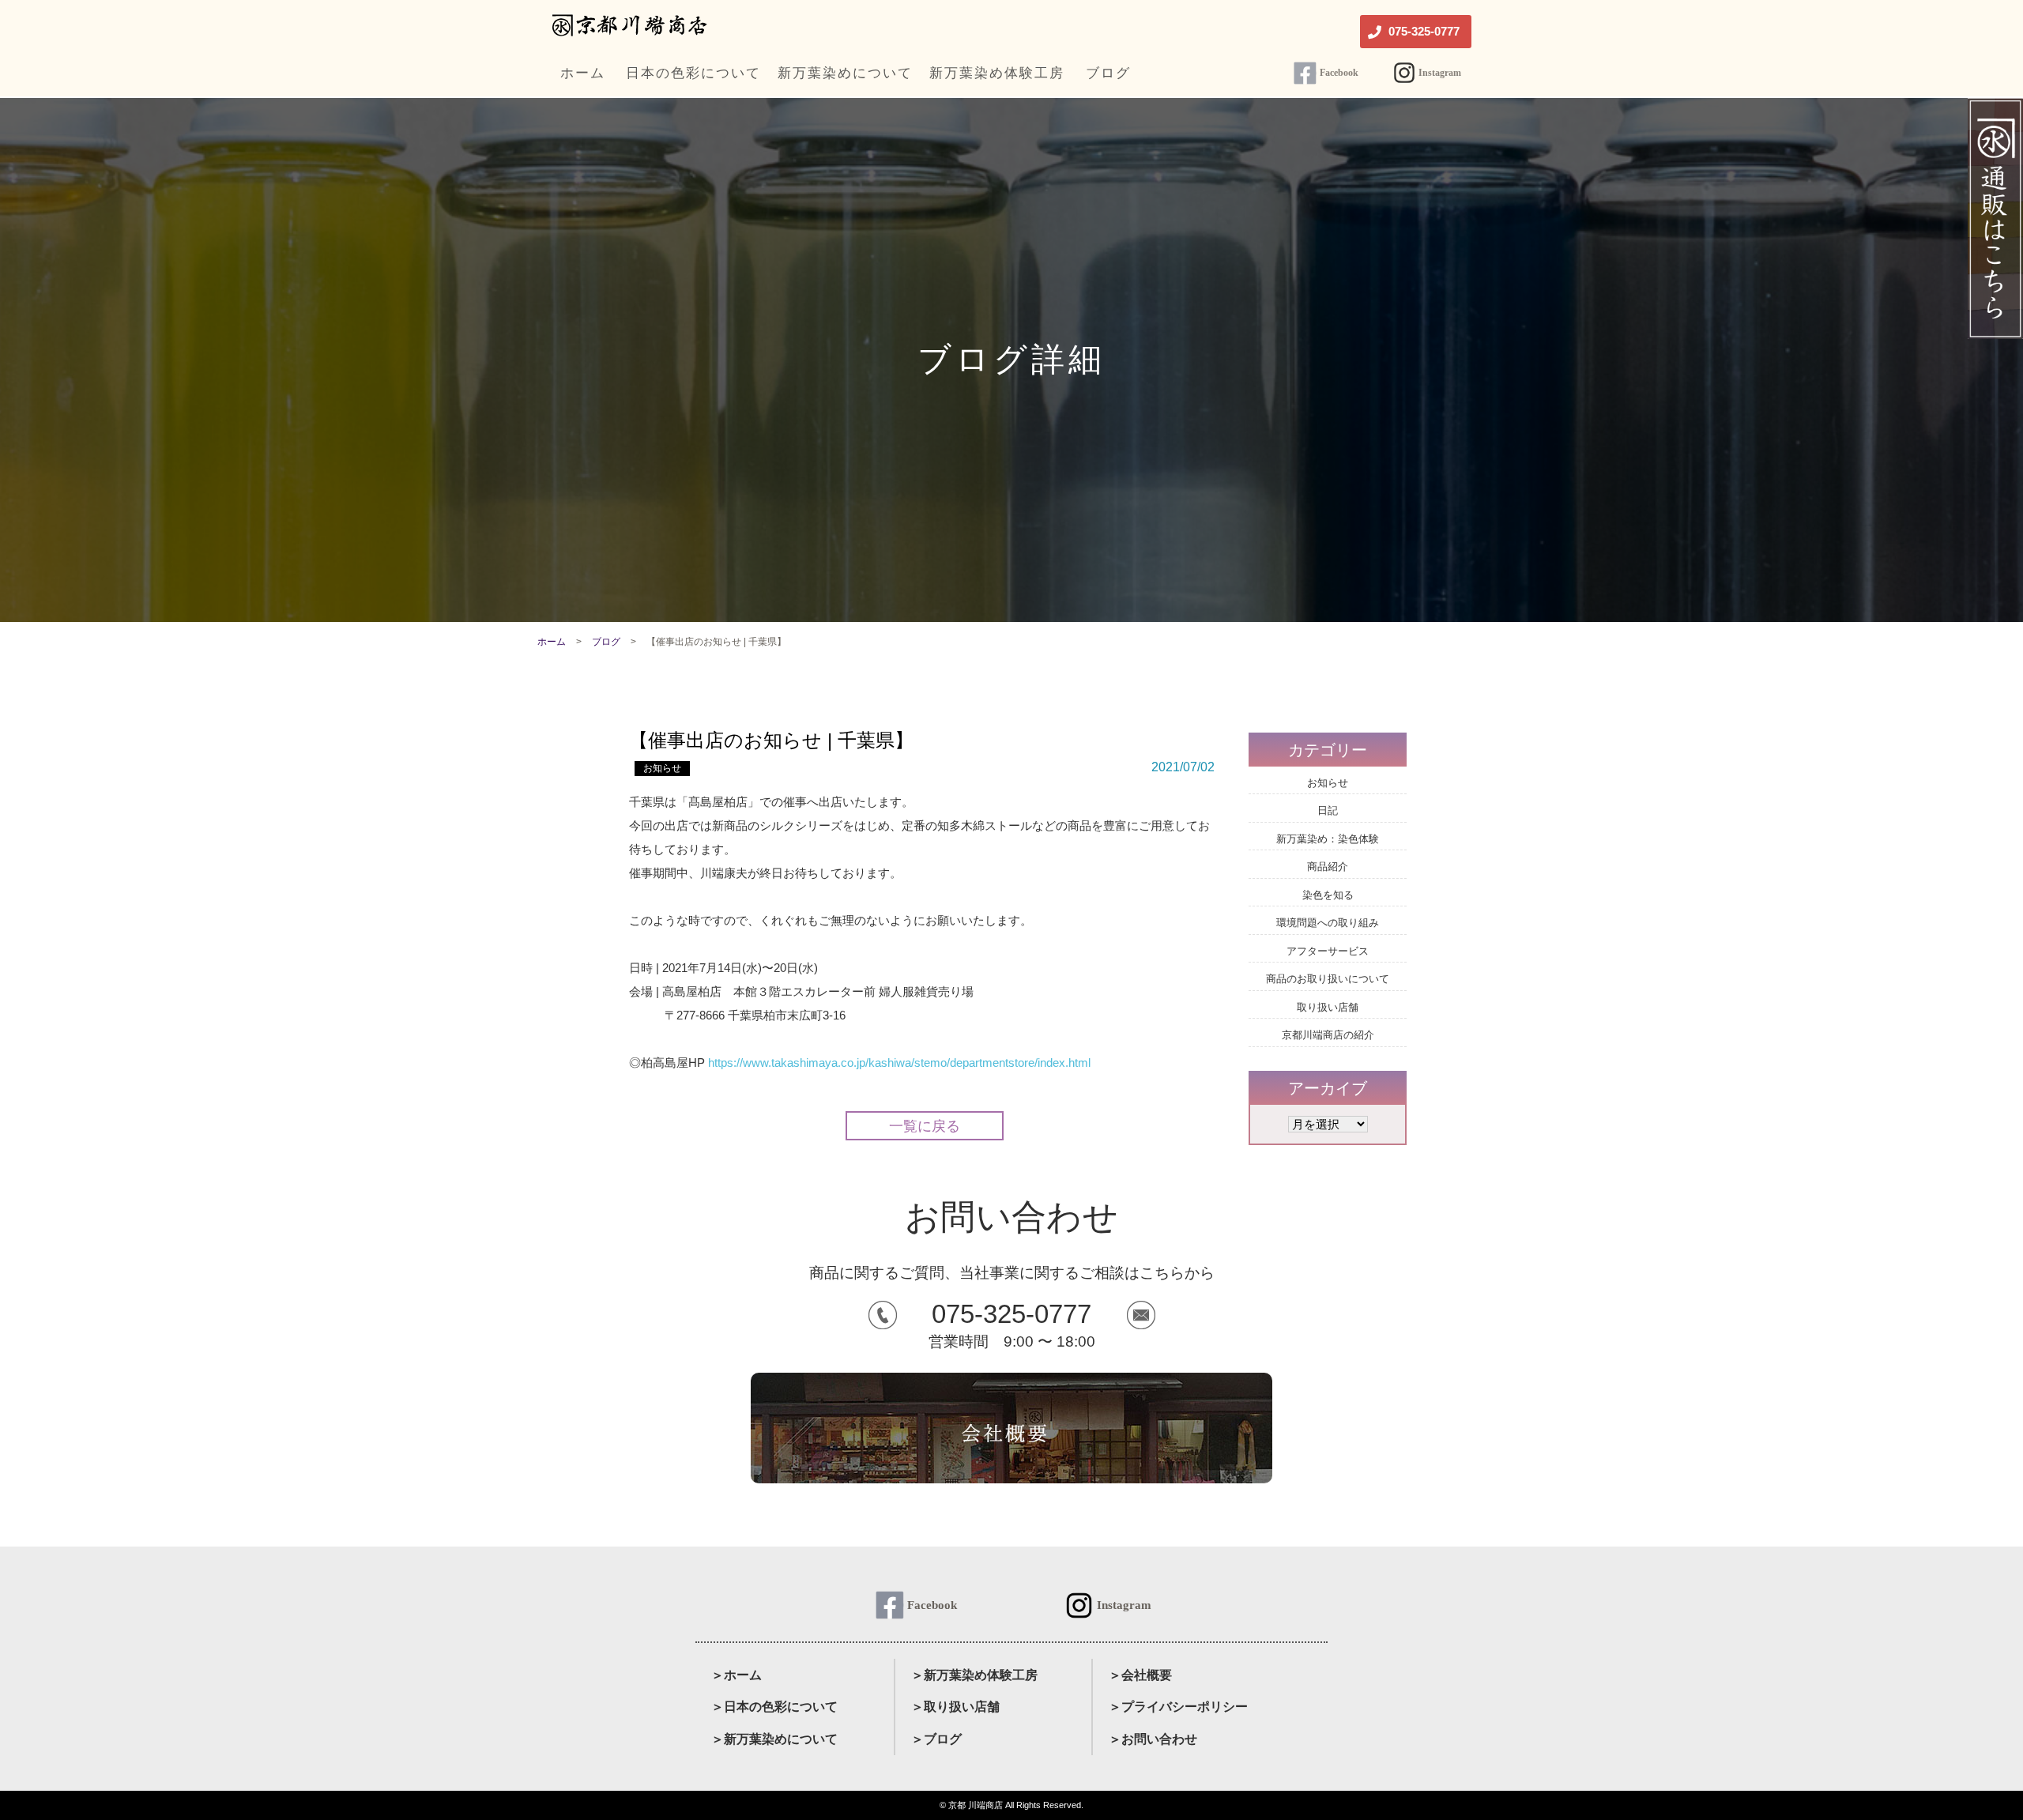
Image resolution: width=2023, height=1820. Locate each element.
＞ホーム (736, 1675)
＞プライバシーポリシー (1178, 1707)
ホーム (552, 642)
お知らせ (662, 768)
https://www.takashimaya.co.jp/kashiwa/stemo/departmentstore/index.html (899, 1063)
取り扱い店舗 (1328, 1007)
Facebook (1339, 73)
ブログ (606, 642)
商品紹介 (1328, 867)
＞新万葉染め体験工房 (974, 1675)
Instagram (1440, 73)
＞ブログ (936, 1739)
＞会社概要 (1140, 1675)
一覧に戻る (925, 1126)
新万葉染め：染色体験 (1328, 839)
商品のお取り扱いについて (1328, 979)
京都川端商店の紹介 (1328, 1035)
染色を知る (1328, 895)
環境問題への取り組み (1328, 923)
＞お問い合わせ (1153, 1739)
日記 (1328, 810)
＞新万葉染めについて (774, 1739)
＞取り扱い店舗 (955, 1707)
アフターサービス (1328, 951)
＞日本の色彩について (774, 1707)
